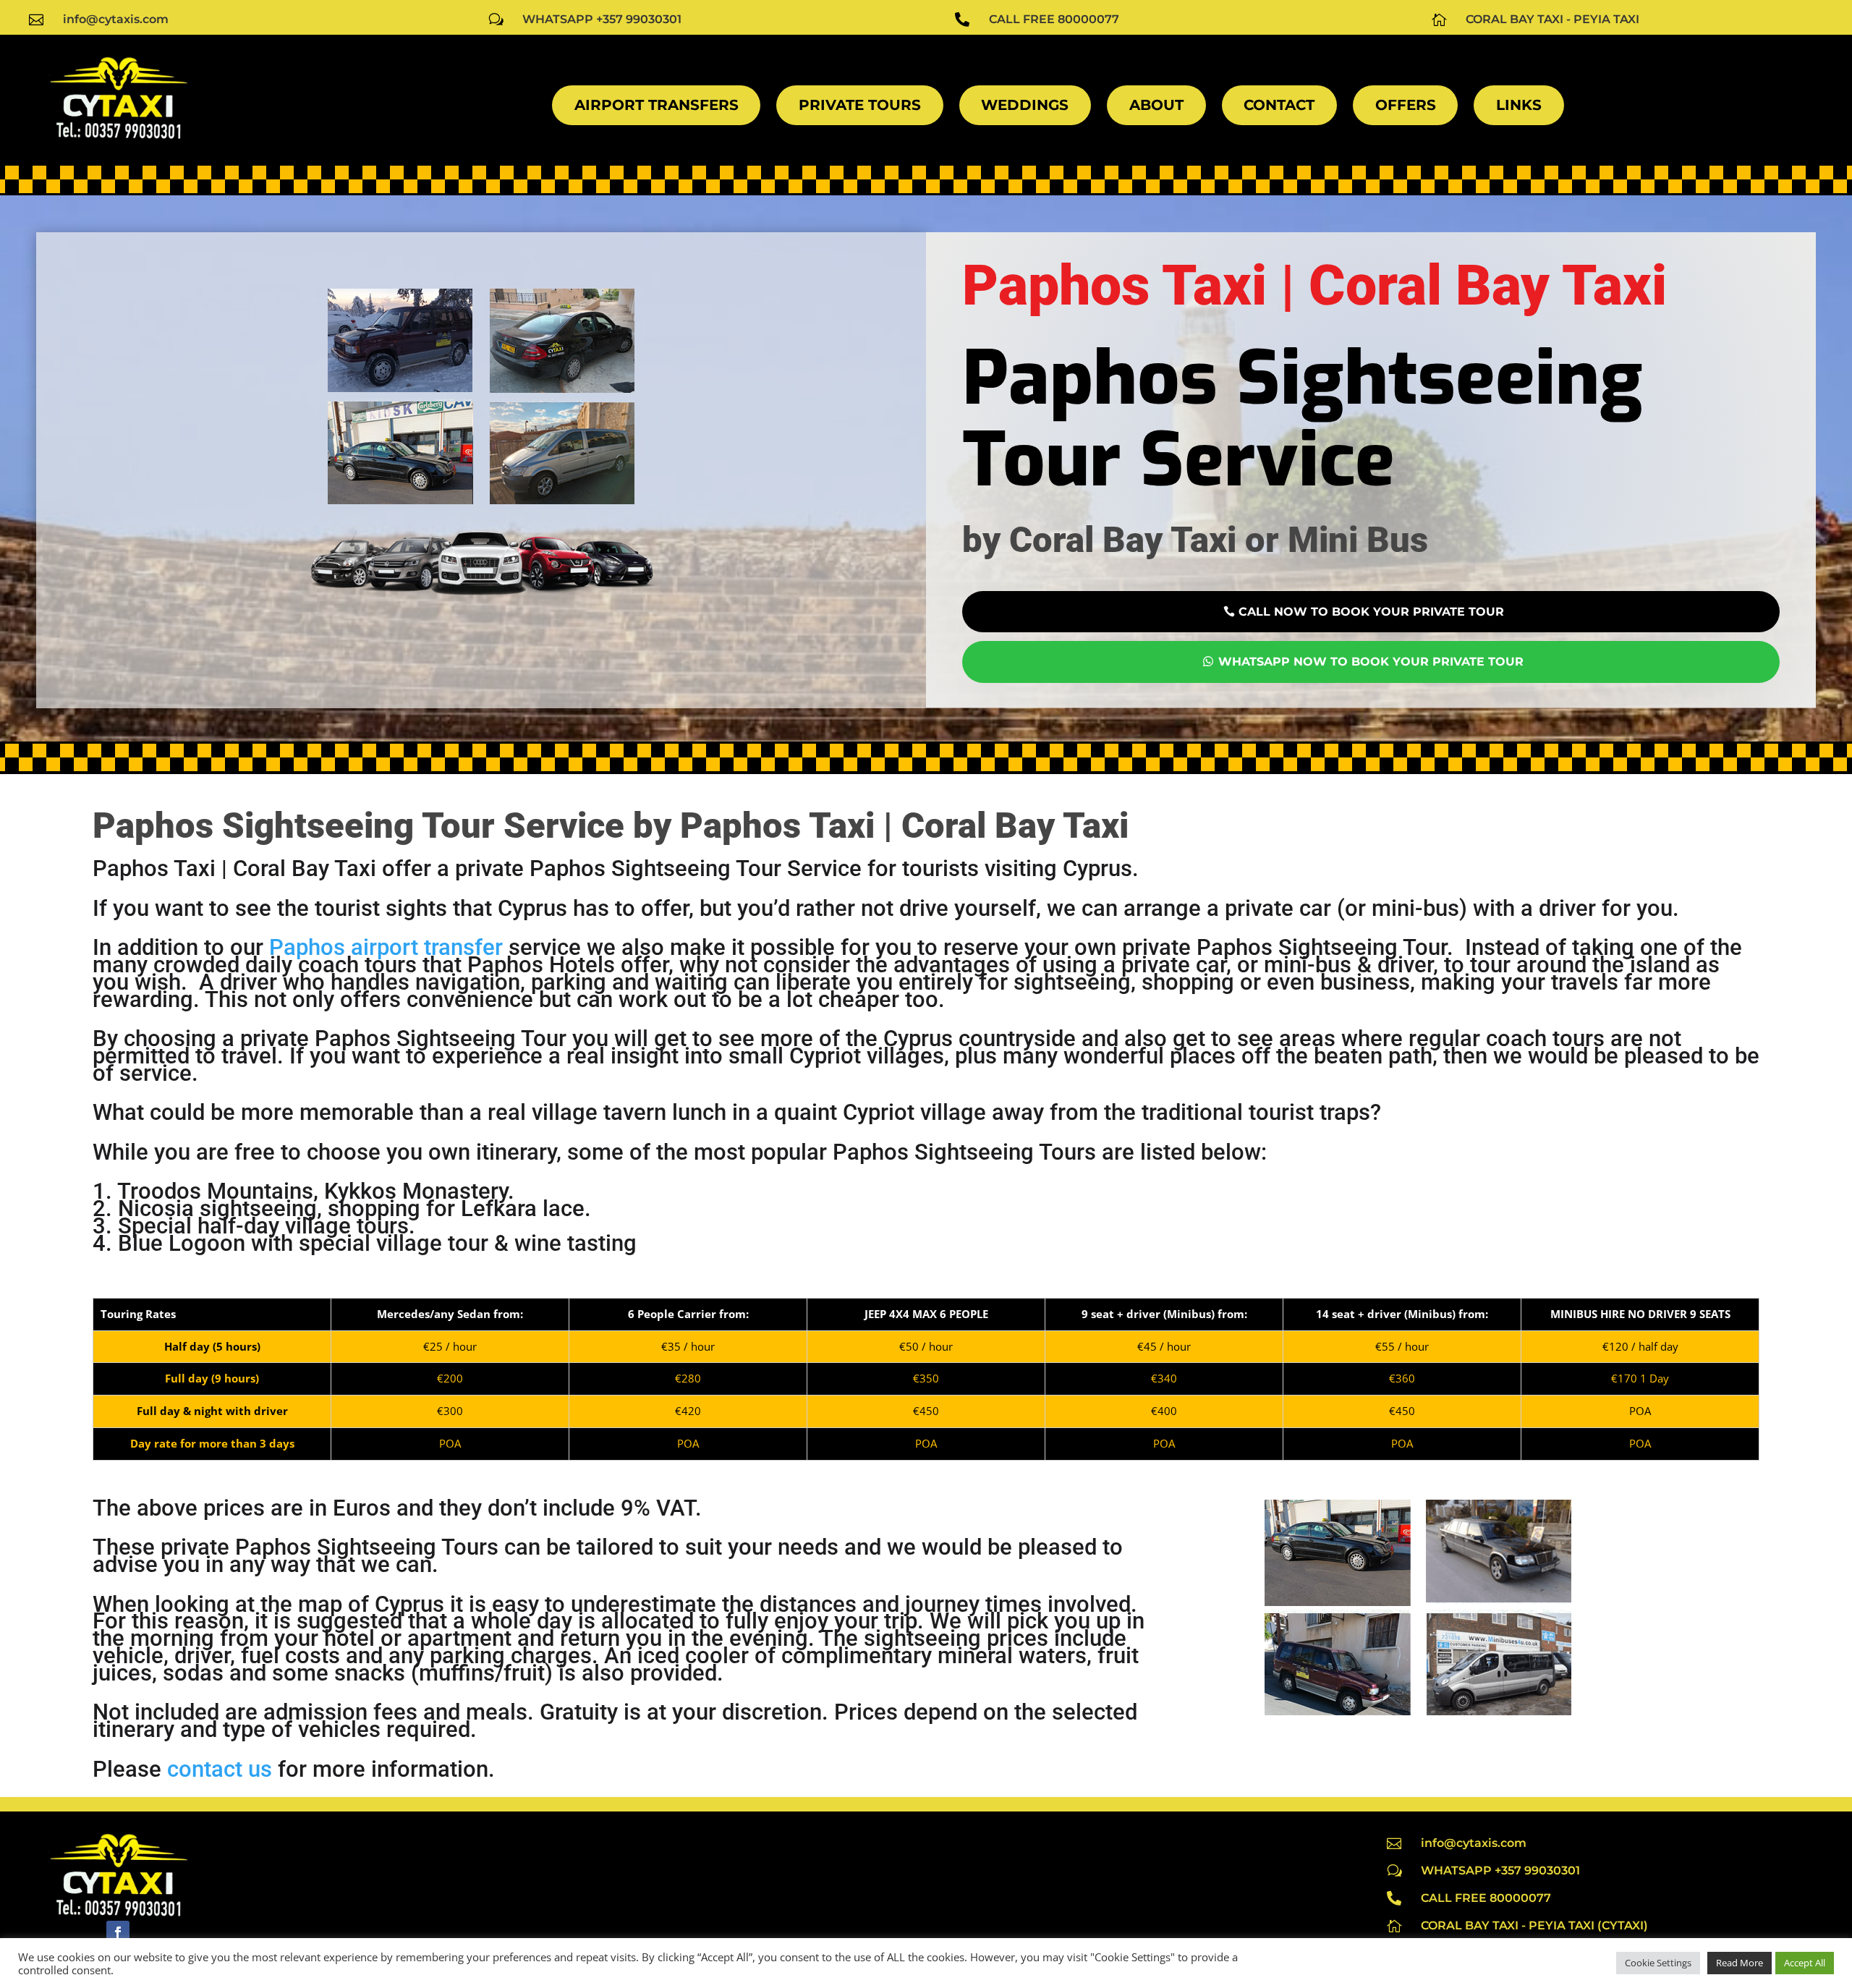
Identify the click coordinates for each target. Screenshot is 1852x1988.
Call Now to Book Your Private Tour (1371, 612)
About (1156, 105)
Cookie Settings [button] (1658, 1963)
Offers (1406, 105)
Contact (1279, 105)
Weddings (1025, 105)
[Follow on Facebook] (118, 1932)
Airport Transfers (657, 105)
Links (1519, 105)
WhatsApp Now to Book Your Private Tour (1371, 662)
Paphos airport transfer (386, 947)
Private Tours (860, 105)
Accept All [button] (1805, 1963)
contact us (220, 1769)
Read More (1740, 1963)
